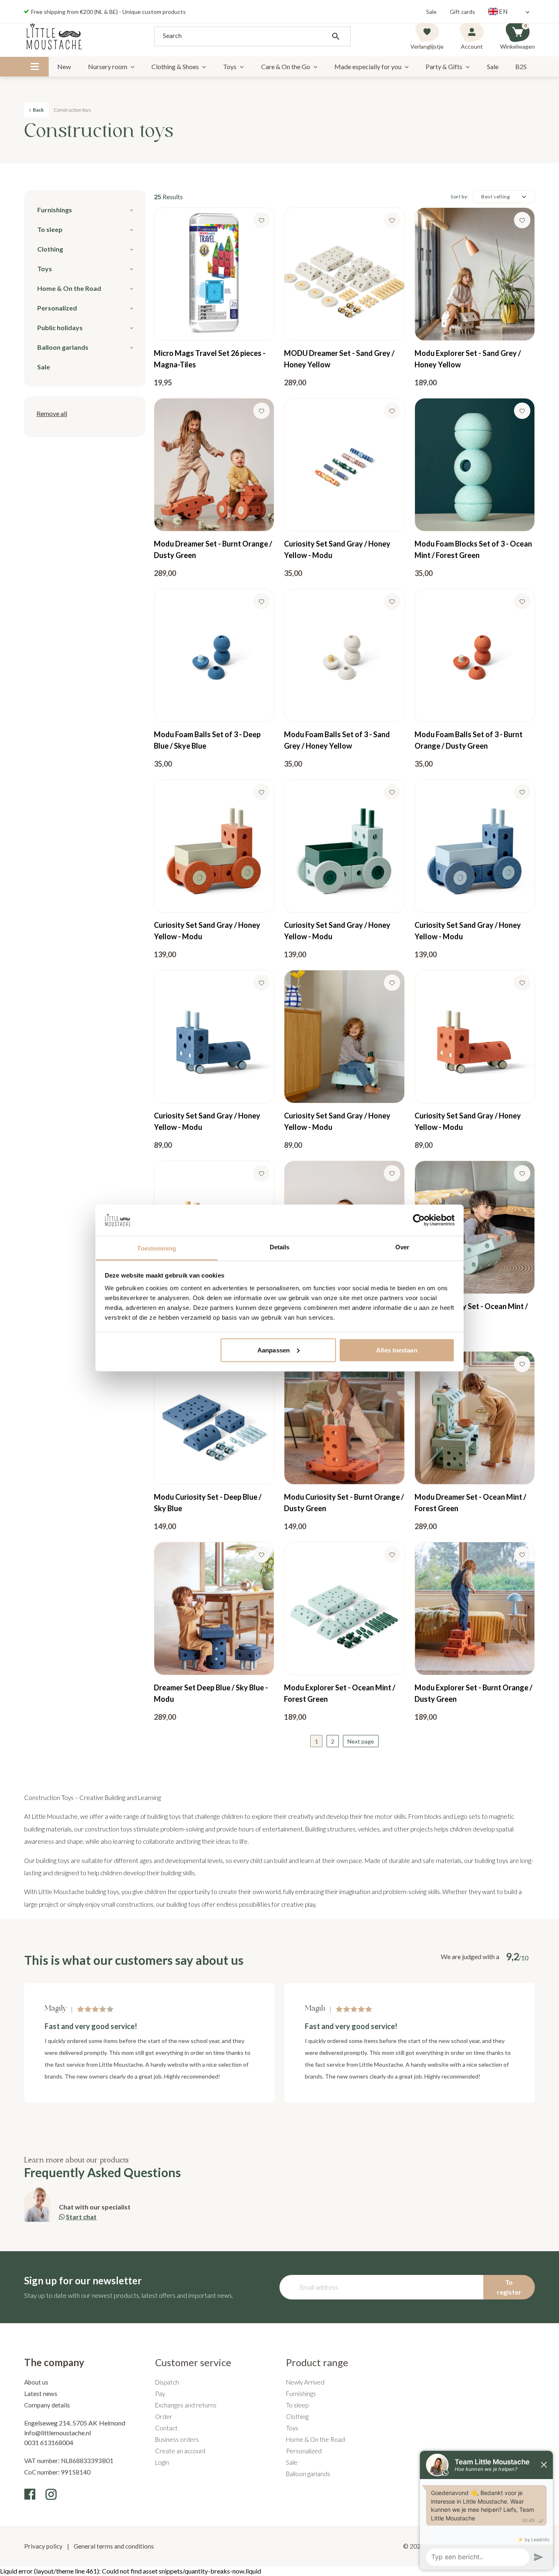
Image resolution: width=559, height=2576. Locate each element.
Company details (47, 2405)
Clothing (297, 2416)
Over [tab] (402, 1247)
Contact (166, 2428)
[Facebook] (30, 2494)
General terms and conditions (113, 2546)
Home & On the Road (316, 2439)
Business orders (177, 2439)
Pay (160, 2394)
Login (162, 2462)
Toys (230, 66)
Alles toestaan (397, 1350)
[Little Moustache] (54, 36)
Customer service (193, 2362)
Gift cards (462, 12)
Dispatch (167, 2382)
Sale (431, 12)
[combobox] (252, 36)
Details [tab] (280, 1247)
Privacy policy (44, 2546)
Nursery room (108, 66)
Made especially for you (368, 66)
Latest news (41, 2394)
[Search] (336, 36)
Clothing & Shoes (175, 66)
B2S (521, 66)
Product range (317, 2362)
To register (509, 2287)
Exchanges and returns (186, 2405)
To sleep (297, 2405)
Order (164, 2416)
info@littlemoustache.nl (57, 2433)
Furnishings (301, 2394)
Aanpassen (274, 1350)
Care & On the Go (286, 66)
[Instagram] (51, 2494)
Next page (361, 1741)
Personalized (304, 2451)
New (64, 66)
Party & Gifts (444, 66)
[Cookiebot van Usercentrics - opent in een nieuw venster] (419, 1220)
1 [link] (316, 1741)
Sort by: (460, 197)
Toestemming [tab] (157, 1248)
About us (36, 2382)
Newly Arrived (305, 2382)
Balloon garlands (308, 2474)
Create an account (180, 2451)
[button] (52, 414)
